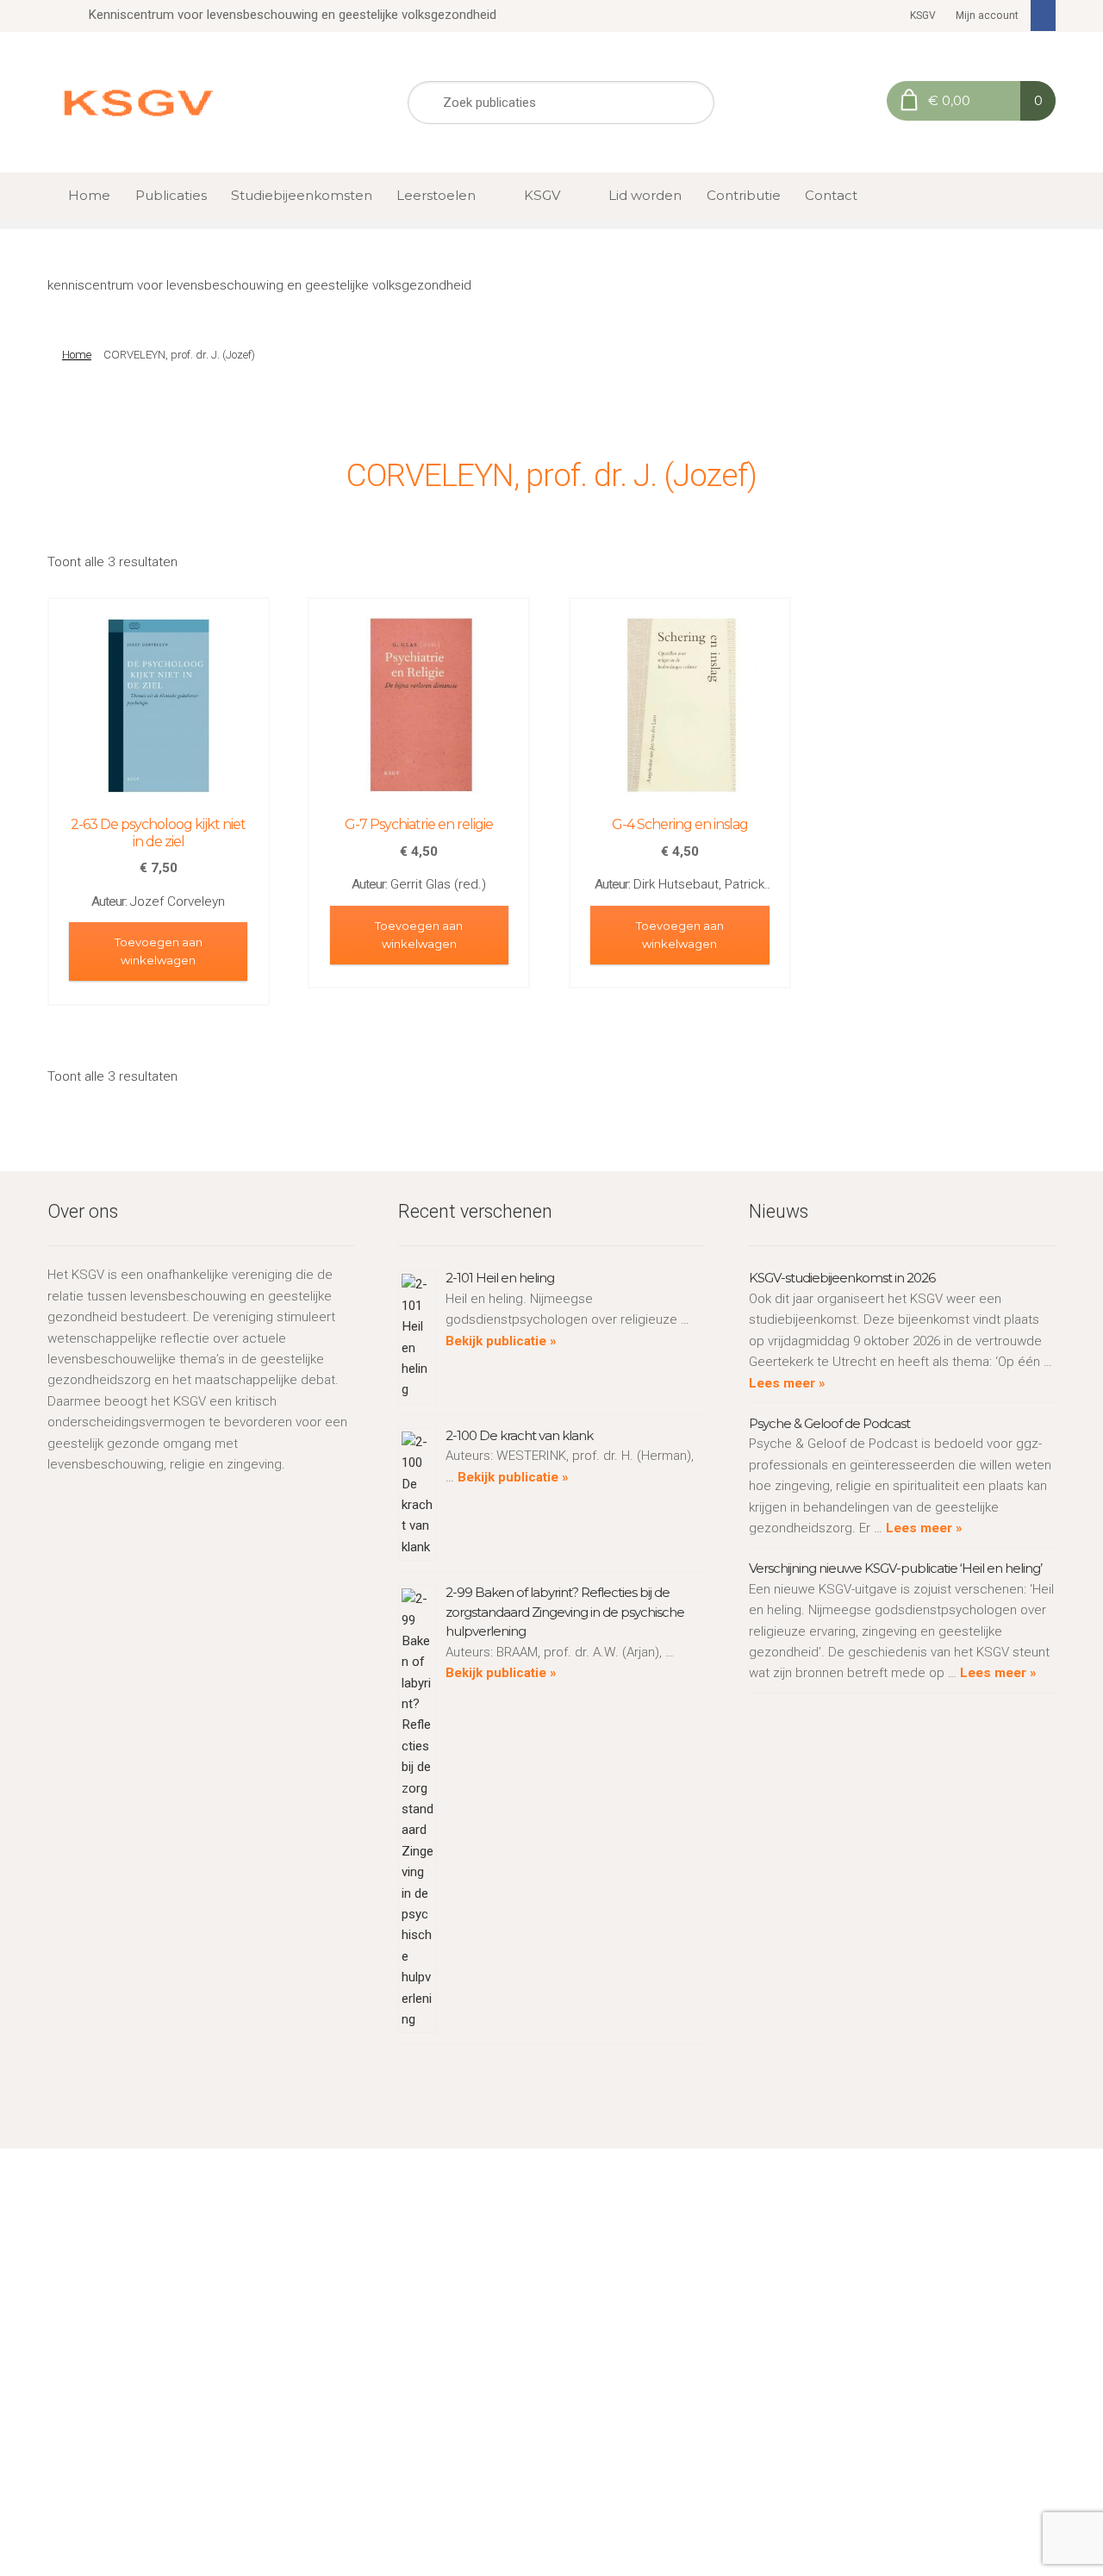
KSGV (923, 16)
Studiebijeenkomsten (302, 195)
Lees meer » (787, 1383)
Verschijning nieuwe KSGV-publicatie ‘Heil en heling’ (895, 1568)
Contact (831, 195)
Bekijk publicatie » (501, 1341)
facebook (1044, 16)
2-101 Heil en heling (500, 1278)
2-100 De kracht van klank (519, 1435)
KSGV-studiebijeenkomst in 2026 (842, 1278)
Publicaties (171, 195)
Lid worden (645, 195)
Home (89, 195)
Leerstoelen (436, 195)
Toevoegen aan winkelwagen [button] (159, 951)
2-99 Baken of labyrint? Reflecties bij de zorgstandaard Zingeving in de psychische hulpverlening (565, 1612)
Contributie (744, 195)
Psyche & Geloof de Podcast (829, 1423)
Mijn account (987, 16)
